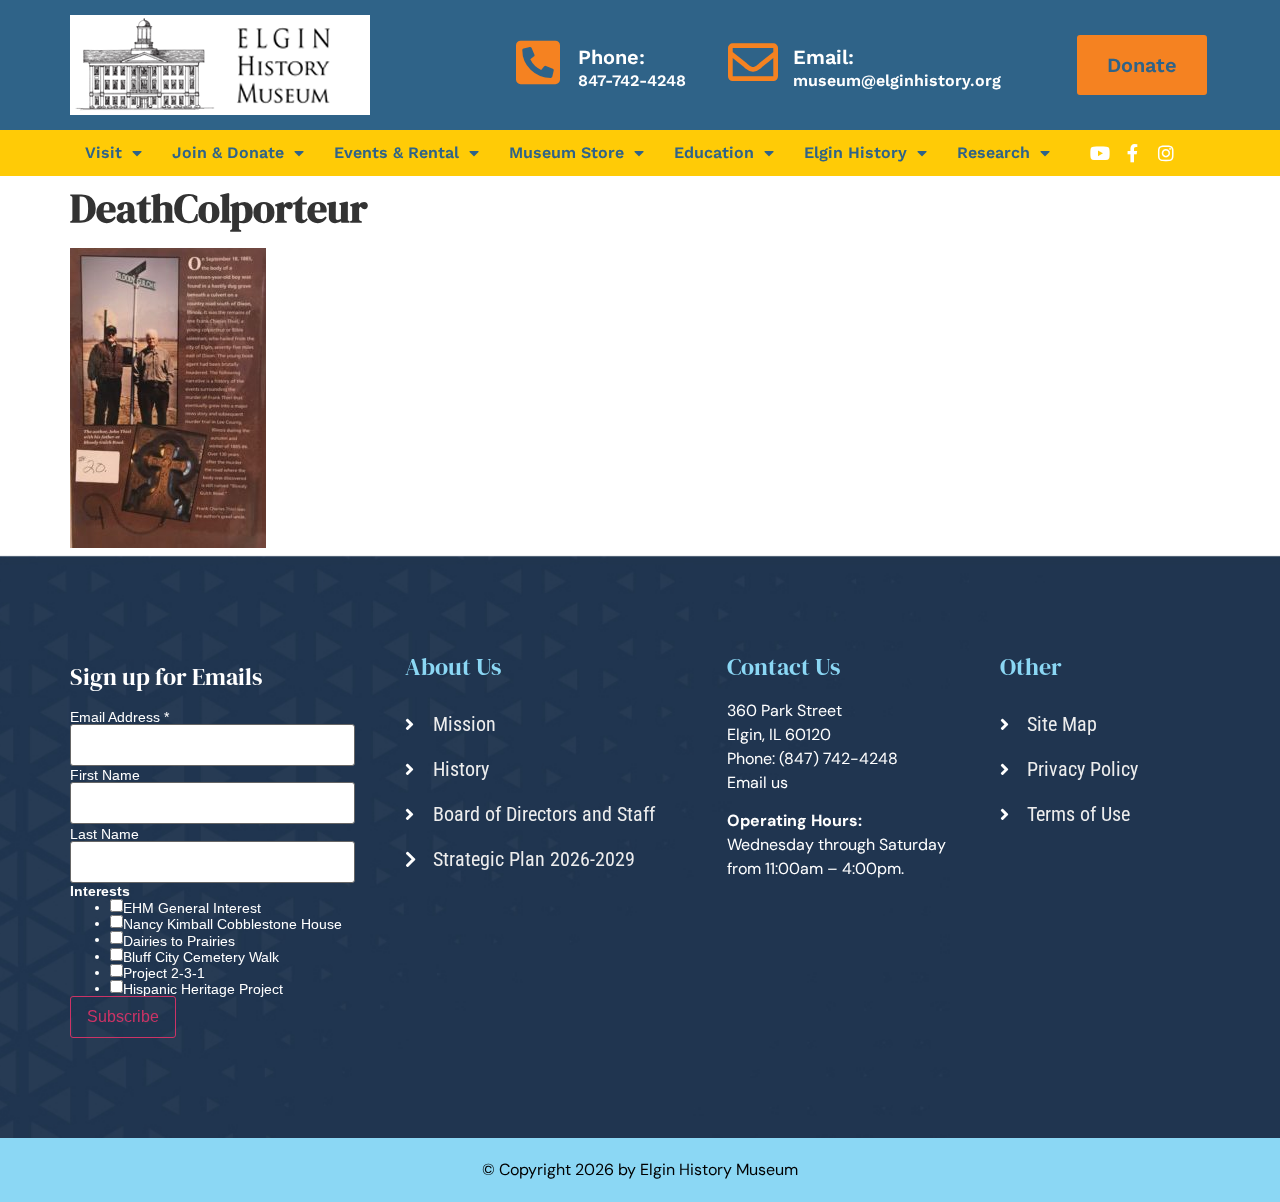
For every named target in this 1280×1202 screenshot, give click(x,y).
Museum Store (566, 152)
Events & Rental (396, 152)
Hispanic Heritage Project (203, 989)
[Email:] (753, 62)
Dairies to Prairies (179, 941)
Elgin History (855, 152)
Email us (757, 782)
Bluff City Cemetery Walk (201, 957)
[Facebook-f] (1133, 153)
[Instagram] (1166, 153)
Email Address (119, 717)
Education (714, 152)
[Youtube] (1100, 153)
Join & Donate (228, 152)
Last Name (104, 834)
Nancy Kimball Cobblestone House (232, 924)
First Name (105, 775)
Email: (823, 57)
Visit (103, 152)
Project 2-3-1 (164, 973)
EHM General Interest (192, 908)
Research (993, 152)
